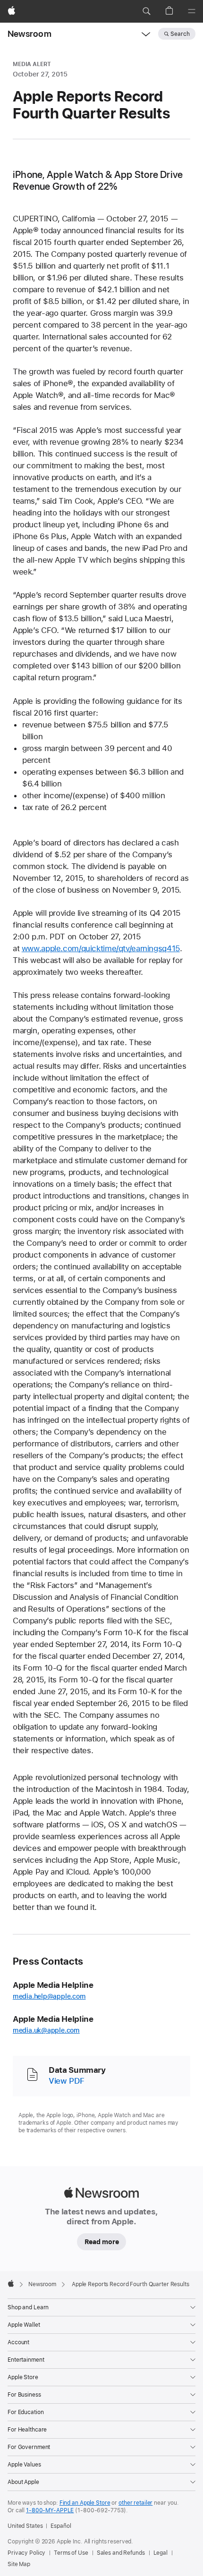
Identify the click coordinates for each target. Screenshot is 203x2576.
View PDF (66, 2081)
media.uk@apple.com (46, 2030)
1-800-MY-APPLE (50, 2510)
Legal (161, 2553)
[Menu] (192, 11)
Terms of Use (71, 2553)
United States (25, 2526)
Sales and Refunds (121, 2553)
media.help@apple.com (49, 1996)
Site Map (19, 2564)
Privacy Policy (26, 2553)
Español (61, 2526)
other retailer (135, 2503)
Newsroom (30, 34)
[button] (146, 11)
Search (180, 34)
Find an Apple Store (85, 2503)
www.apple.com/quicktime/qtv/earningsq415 (101, 948)
